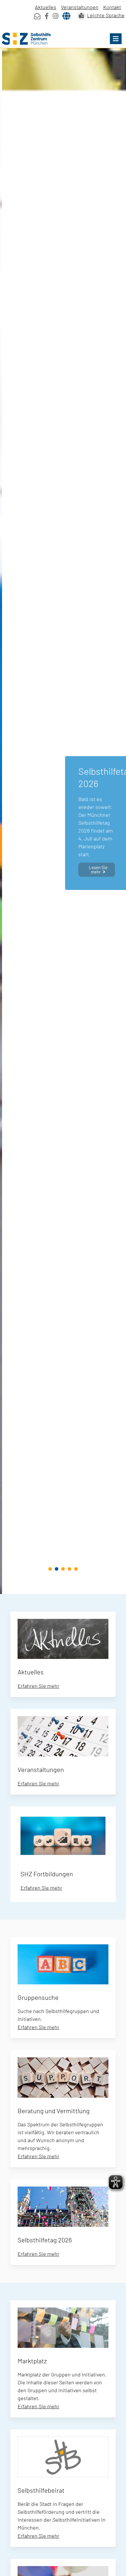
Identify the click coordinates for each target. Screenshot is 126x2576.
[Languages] (66, 16)
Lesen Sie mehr (96, 868)
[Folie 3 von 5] (63, 1569)
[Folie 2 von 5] (57, 1569)
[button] (116, 39)
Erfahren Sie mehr (38, 1686)
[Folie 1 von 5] (50, 1569)
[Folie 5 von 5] (76, 1569)
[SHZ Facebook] (47, 16)
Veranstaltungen (80, 7)
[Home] (63, 39)
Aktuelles (46, 7)
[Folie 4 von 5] (69, 1569)
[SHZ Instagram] (56, 16)
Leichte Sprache (106, 15)
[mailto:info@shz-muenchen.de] (37, 16)
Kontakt (112, 7)
